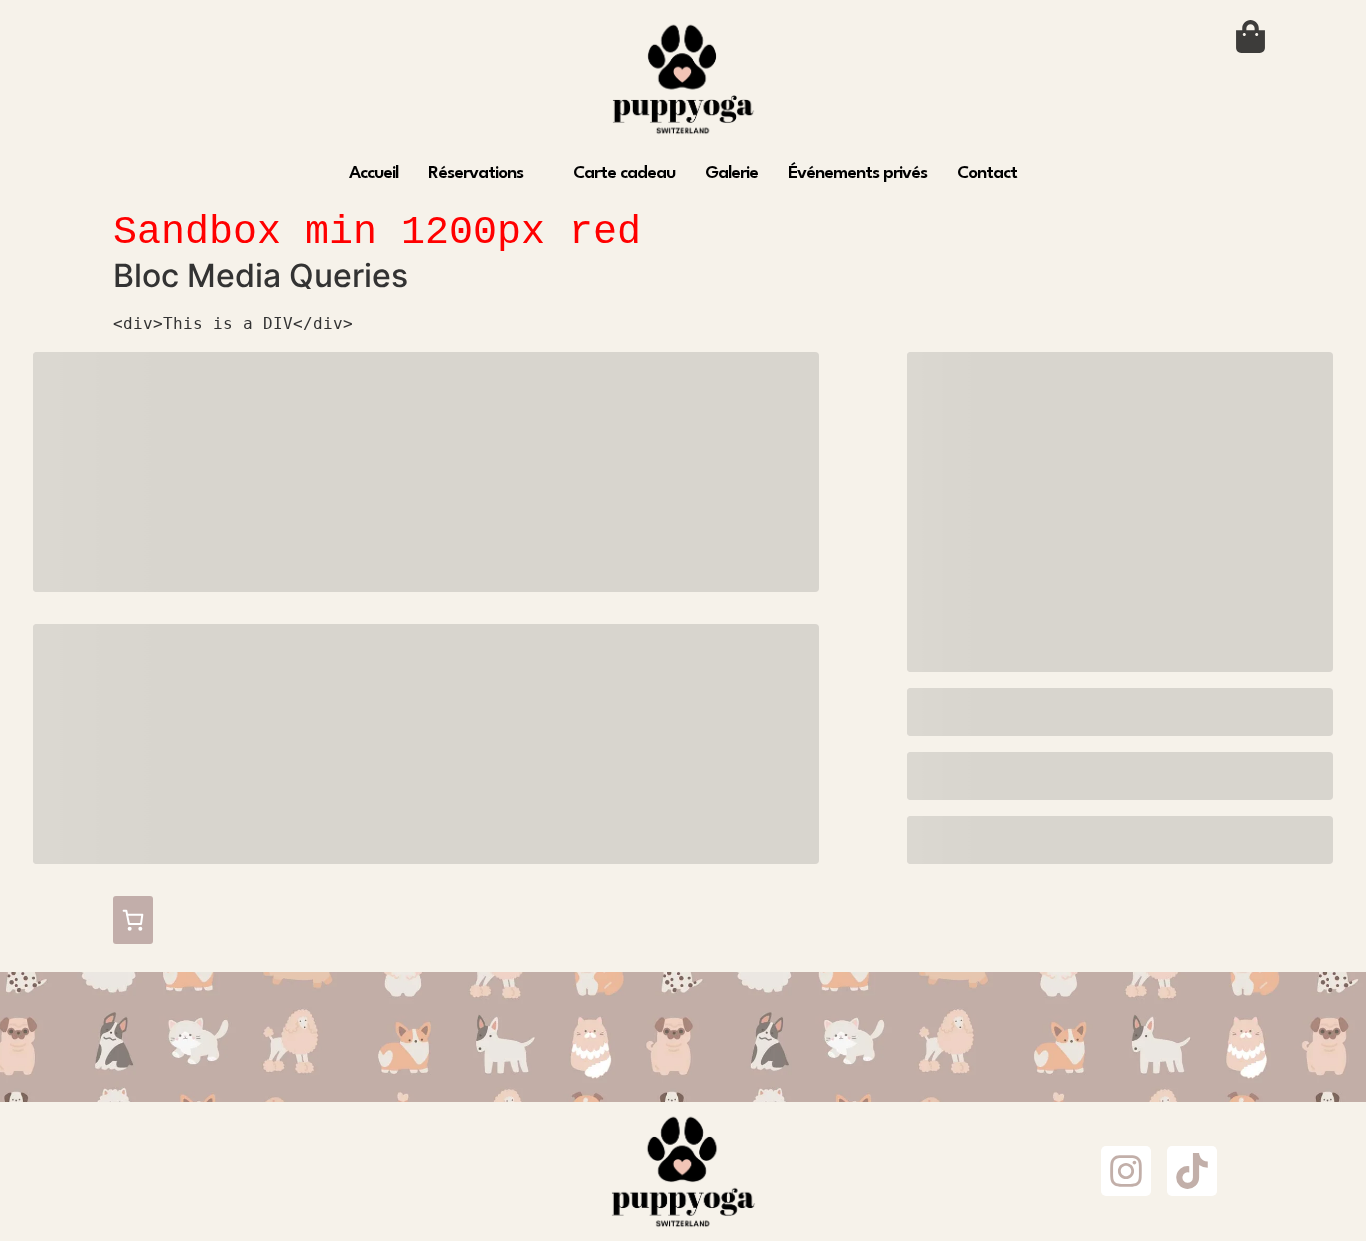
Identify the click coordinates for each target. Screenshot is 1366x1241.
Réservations (475, 173)
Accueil (373, 173)
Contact (987, 173)
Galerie (731, 173)
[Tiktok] (1192, 1171)
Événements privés (857, 173)
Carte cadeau (624, 173)
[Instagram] (1126, 1171)
